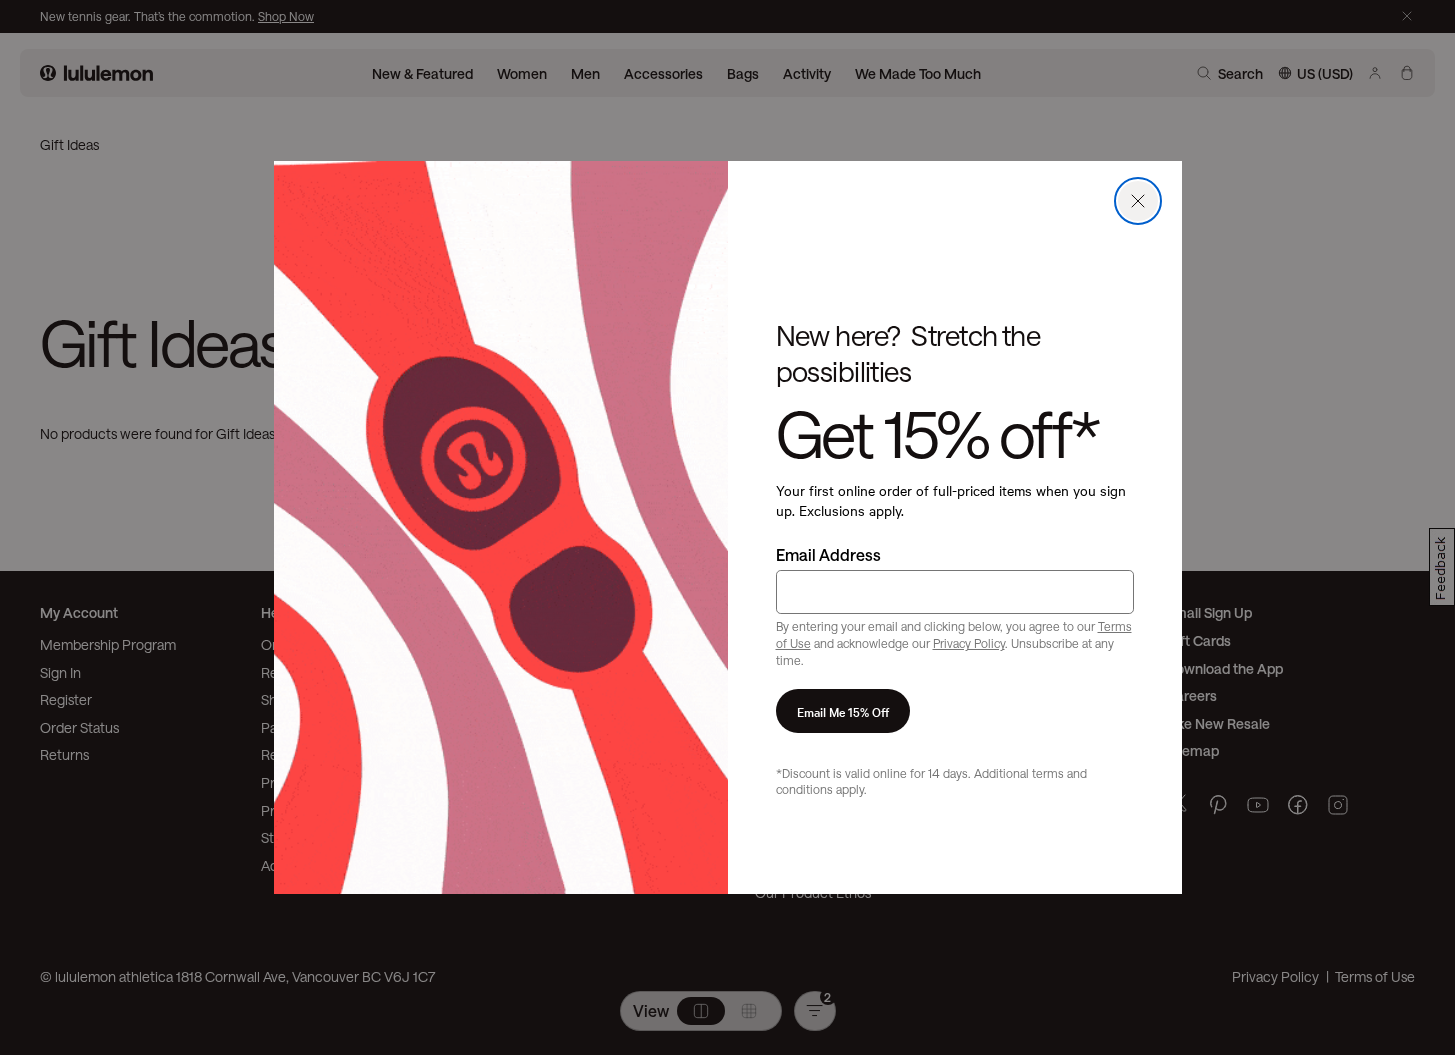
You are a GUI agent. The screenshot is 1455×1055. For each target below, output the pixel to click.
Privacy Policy (969, 643)
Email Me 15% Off (843, 711)
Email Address (828, 554)
